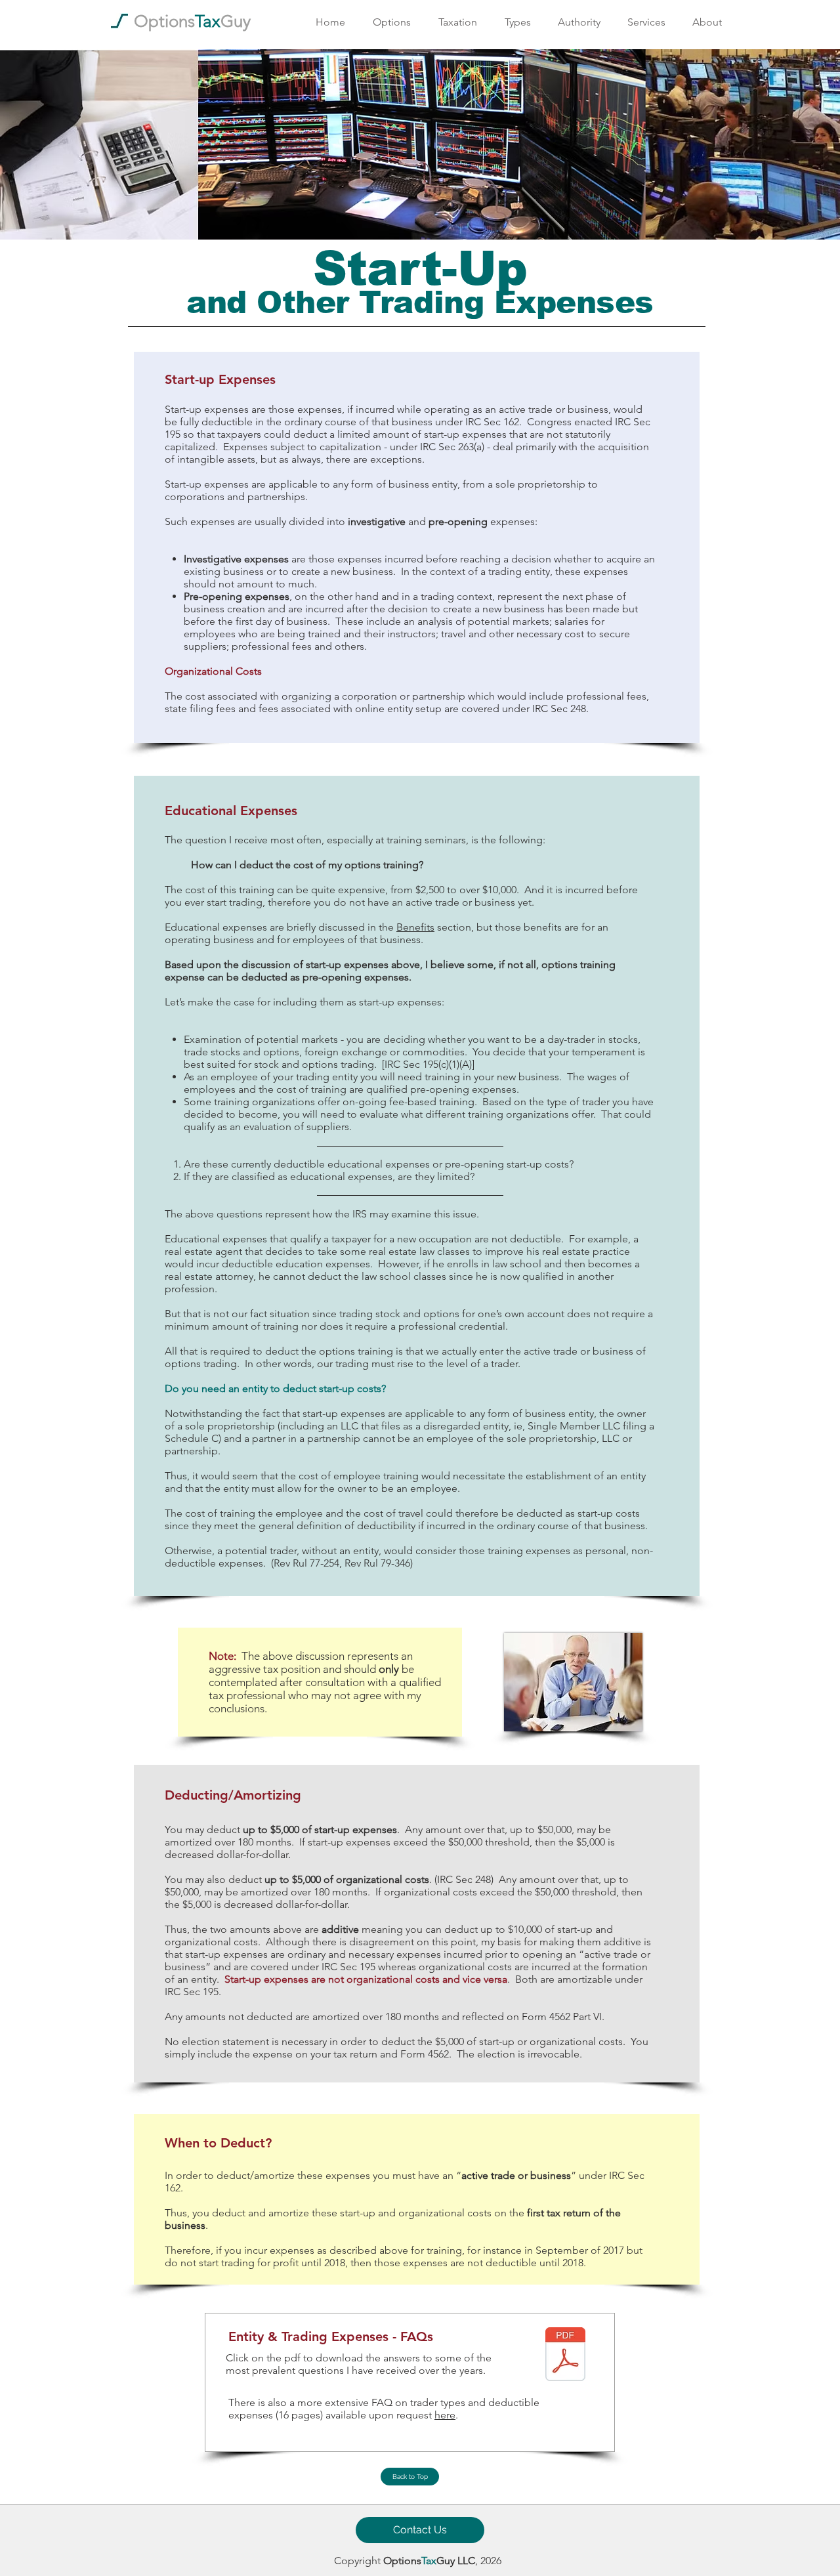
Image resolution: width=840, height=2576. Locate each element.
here (445, 2415)
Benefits (415, 927)
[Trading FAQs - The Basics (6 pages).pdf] (565, 2356)
